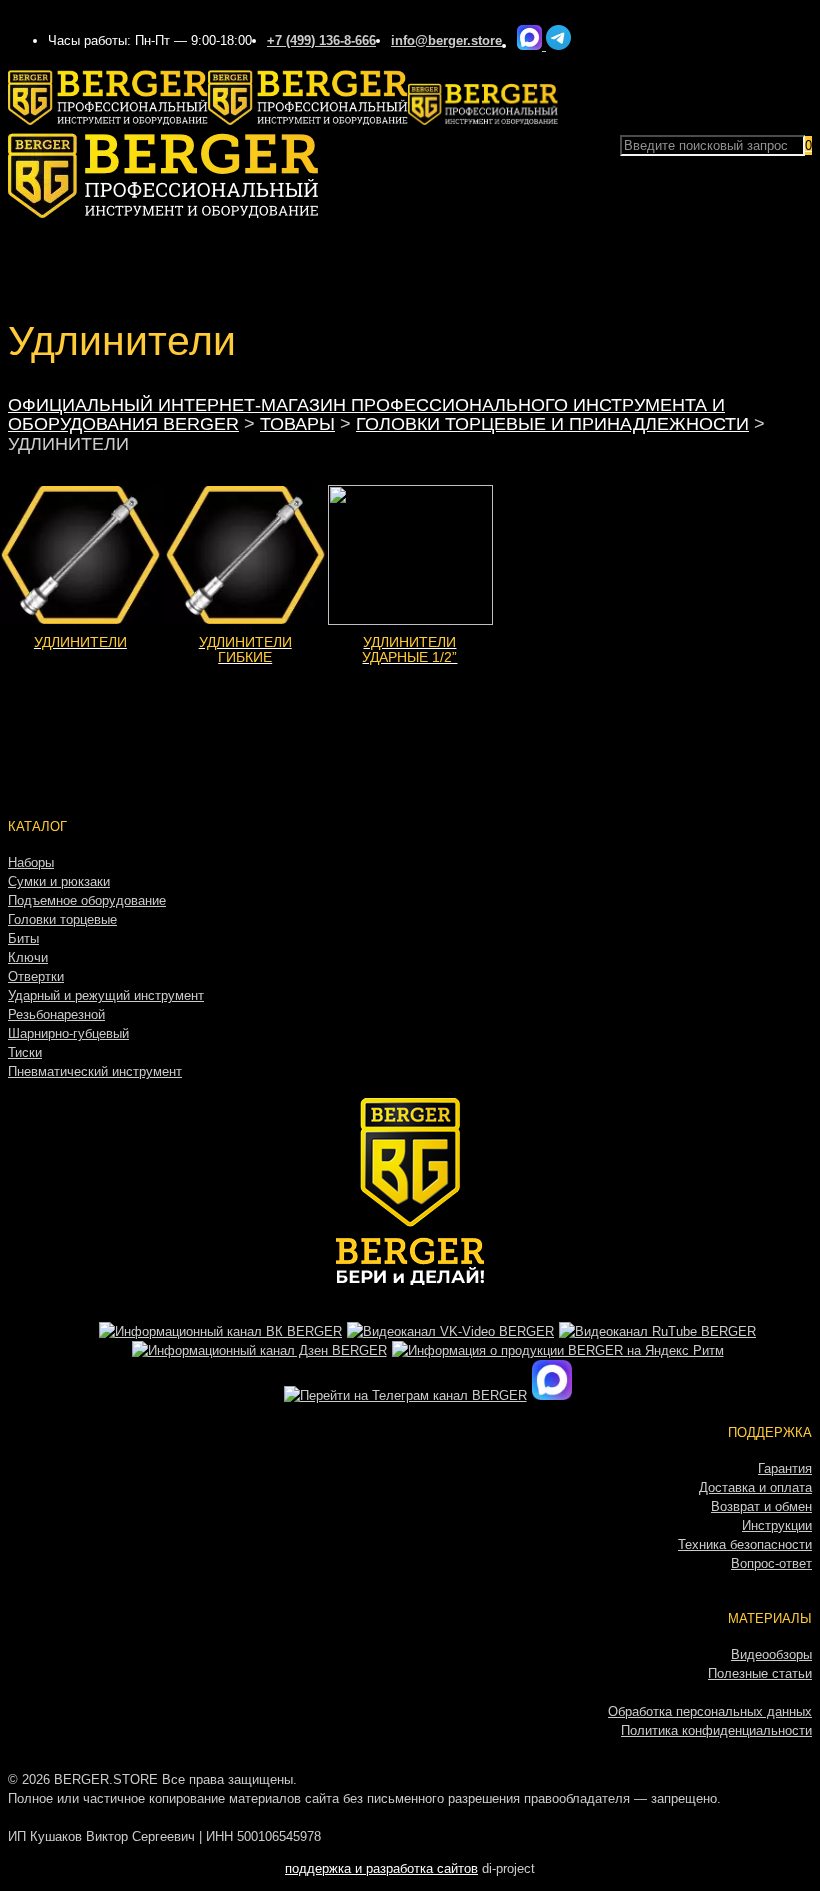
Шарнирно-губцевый (68, 1033)
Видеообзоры (771, 1654)
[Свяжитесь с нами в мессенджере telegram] (558, 45)
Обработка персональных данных (710, 1711)
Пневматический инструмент (95, 1071)
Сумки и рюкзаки (59, 881)
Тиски (25, 1052)
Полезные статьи (760, 1673)
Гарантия (785, 1468)
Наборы (31, 862)
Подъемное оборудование (87, 900)
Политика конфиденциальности (716, 1730)
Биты (23, 938)
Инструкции (777, 1525)
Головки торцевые (62, 919)
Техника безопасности (745, 1544)
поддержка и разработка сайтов (381, 1868)
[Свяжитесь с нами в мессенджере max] (531, 45)
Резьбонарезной (56, 1014)
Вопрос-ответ (771, 1563)
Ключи (28, 957)
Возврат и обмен (761, 1506)
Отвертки (36, 976)
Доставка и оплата (755, 1487)
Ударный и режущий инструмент (106, 995)
